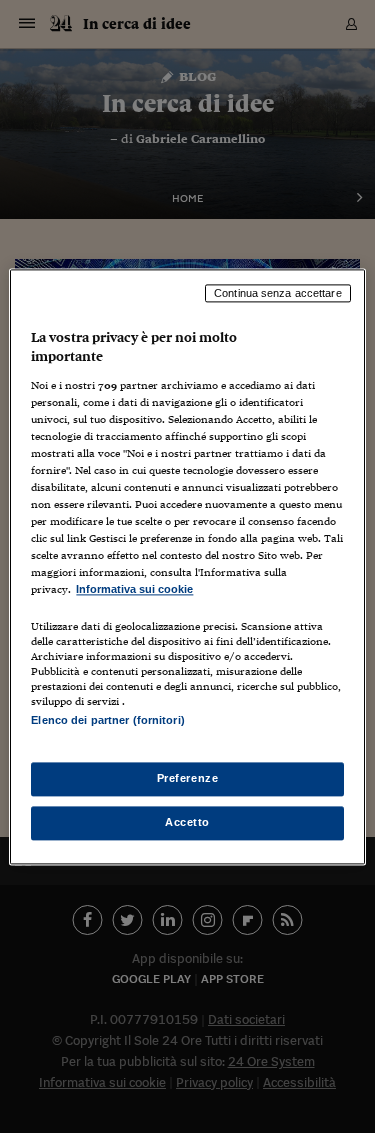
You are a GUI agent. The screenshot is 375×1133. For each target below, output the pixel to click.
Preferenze (188, 778)
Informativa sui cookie (134, 590)
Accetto (187, 822)
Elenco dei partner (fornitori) (107, 720)
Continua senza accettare (278, 293)
